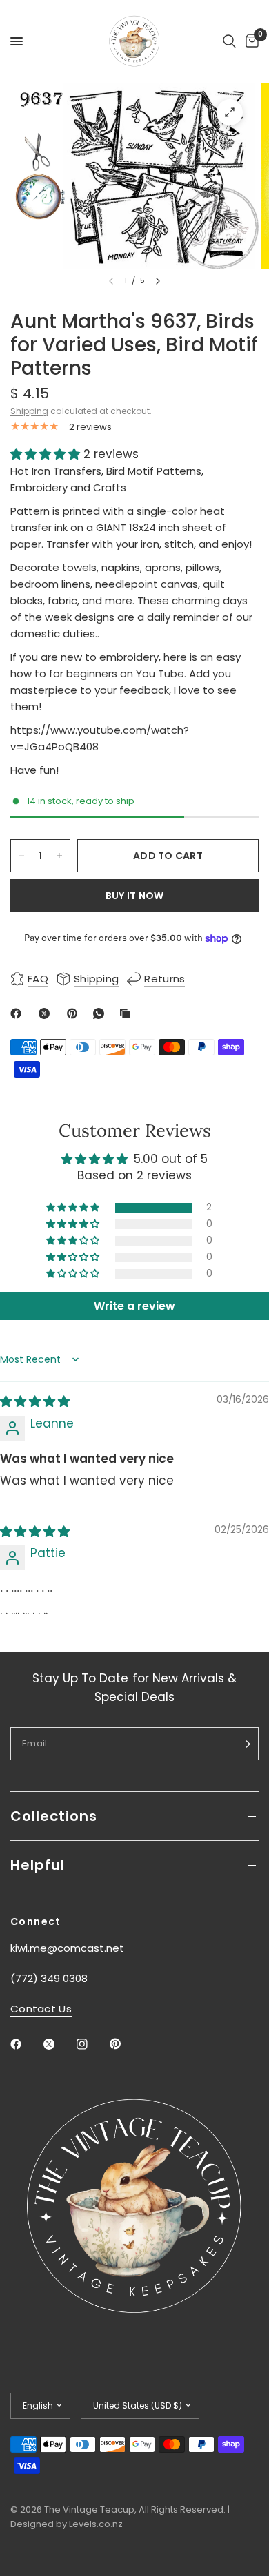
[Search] (229, 41)
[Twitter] (59, 2044)
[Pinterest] (75, 1013)
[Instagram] (92, 2044)
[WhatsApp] (101, 1013)
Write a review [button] (134, 1306)
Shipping (29, 411)
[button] (47, 454)
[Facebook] (19, 1013)
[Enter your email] (245, 1744)
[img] (35, 1401)
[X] (47, 1013)
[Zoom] (230, 112)
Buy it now (135, 896)
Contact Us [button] (41, 2009)
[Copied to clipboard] (128, 1013)
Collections (54, 1816)
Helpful (38, 1865)
